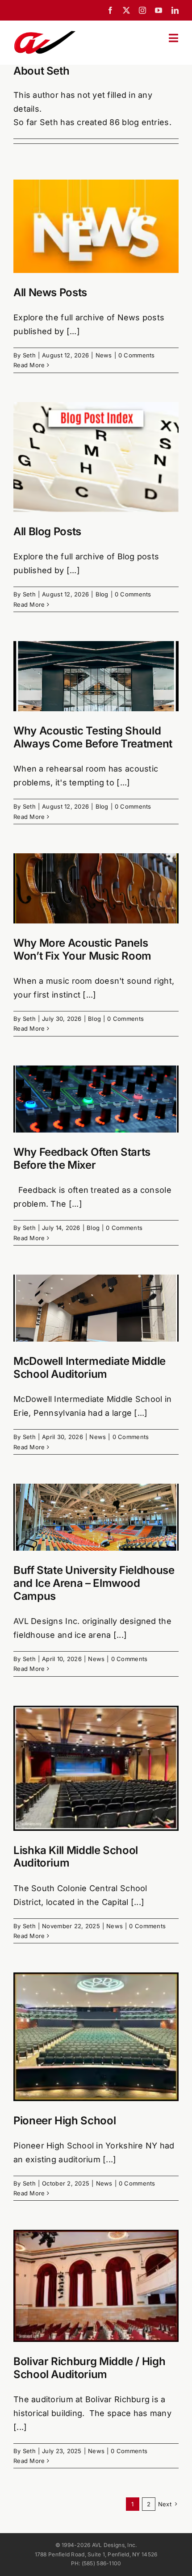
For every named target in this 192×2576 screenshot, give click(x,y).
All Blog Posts (47, 531)
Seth (29, 355)
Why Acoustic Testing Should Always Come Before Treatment (93, 737)
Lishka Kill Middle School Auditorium (76, 1857)
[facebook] (110, 10)
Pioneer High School (65, 2121)
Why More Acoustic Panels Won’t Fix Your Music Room (82, 949)
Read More (29, 365)
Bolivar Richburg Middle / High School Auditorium (89, 2368)
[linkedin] (175, 10)
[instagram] (142, 10)
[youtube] (159, 10)
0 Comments (137, 355)
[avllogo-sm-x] (45, 33)
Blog (102, 594)
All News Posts (50, 292)
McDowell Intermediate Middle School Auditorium (90, 1368)
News (104, 355)
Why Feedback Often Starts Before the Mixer (82, 1158)
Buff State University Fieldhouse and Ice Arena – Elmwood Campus (94, 1583)
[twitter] (126, 10)
